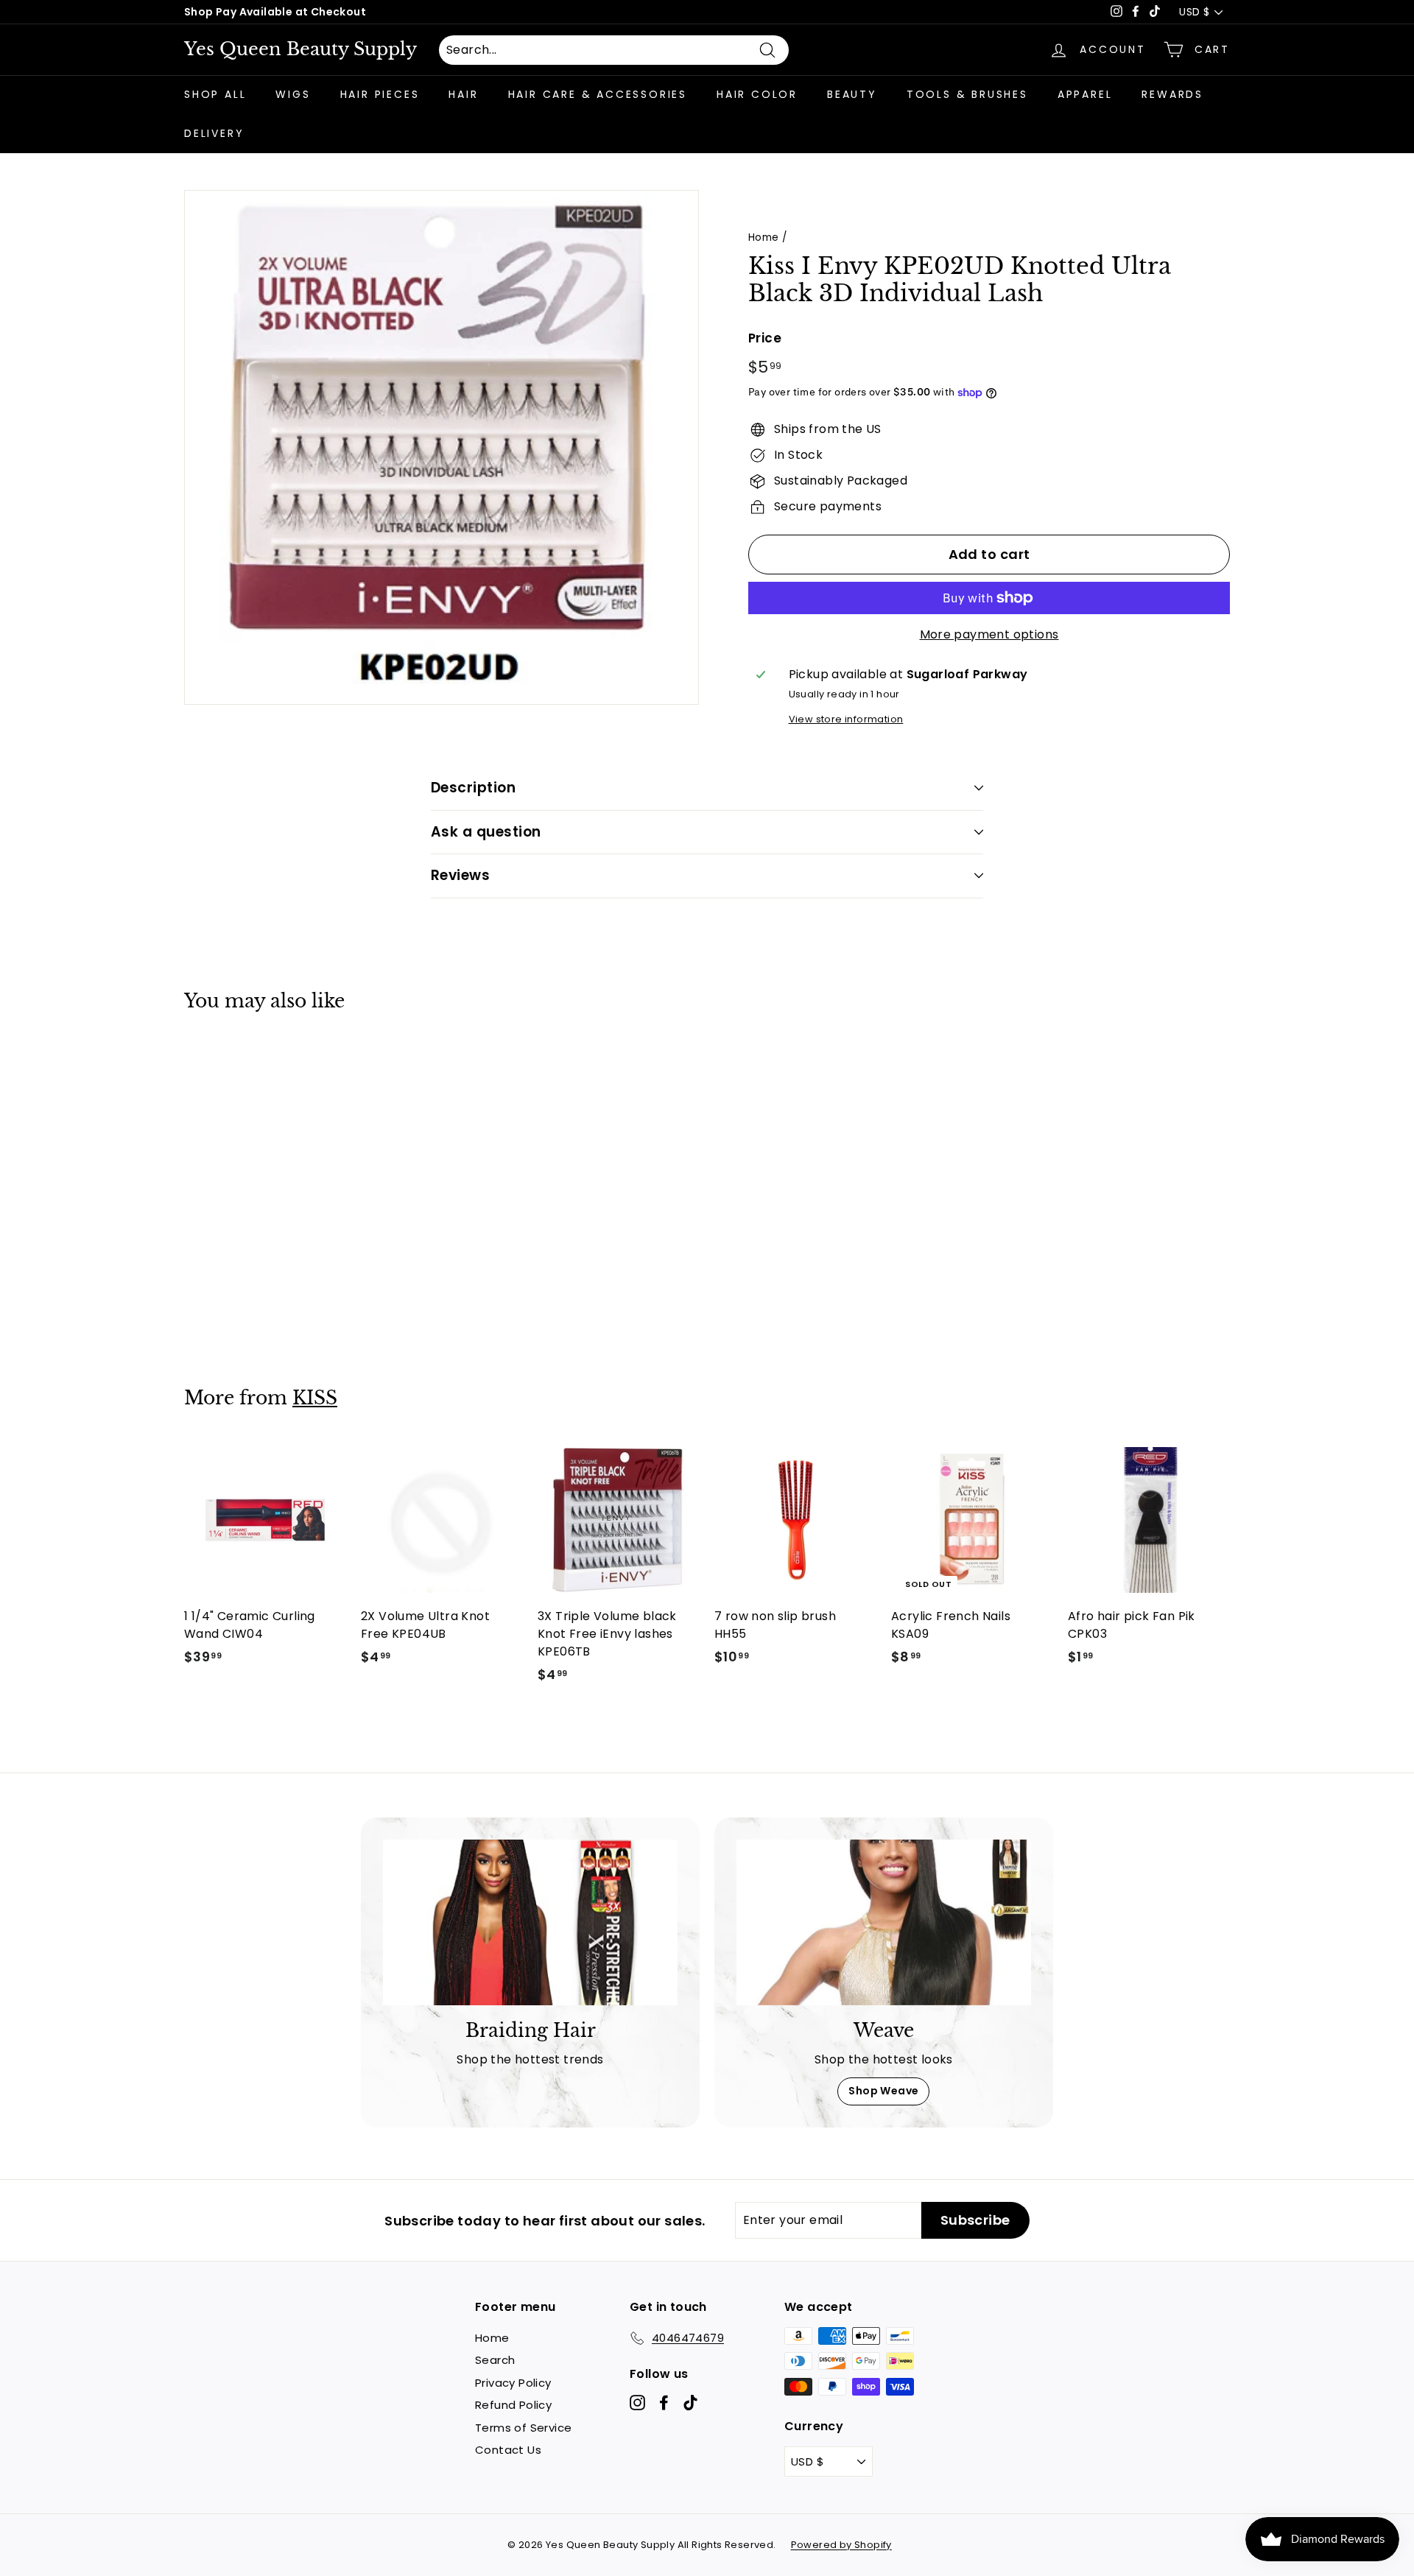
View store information (846, 719)
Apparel (1085, 94)
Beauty (852, 94)
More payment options (989, 634)
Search (495, 2360)
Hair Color (757, 94)
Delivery (214, 133)
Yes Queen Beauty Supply (300, 49)
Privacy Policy (513, 2383)
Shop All (215, 94)
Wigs (293, 94)
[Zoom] (442, 447)
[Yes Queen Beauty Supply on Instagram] (637, 2403)
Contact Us (508, 2450)
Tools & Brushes (967, 94)
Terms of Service (523, 2428)
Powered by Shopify (841, 2545)
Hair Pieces (380, 94)
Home (764, 237)
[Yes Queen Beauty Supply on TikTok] (690, 2403)
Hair (463, 94)
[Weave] (884, 1922)
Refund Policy (513, 2405)
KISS (315, 1398)
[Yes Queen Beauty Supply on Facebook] (664, 2403)
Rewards (1172, 94)
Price (765, 338)
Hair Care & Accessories (598, 94)
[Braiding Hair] (530, 1922)
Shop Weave (883, 2091)
